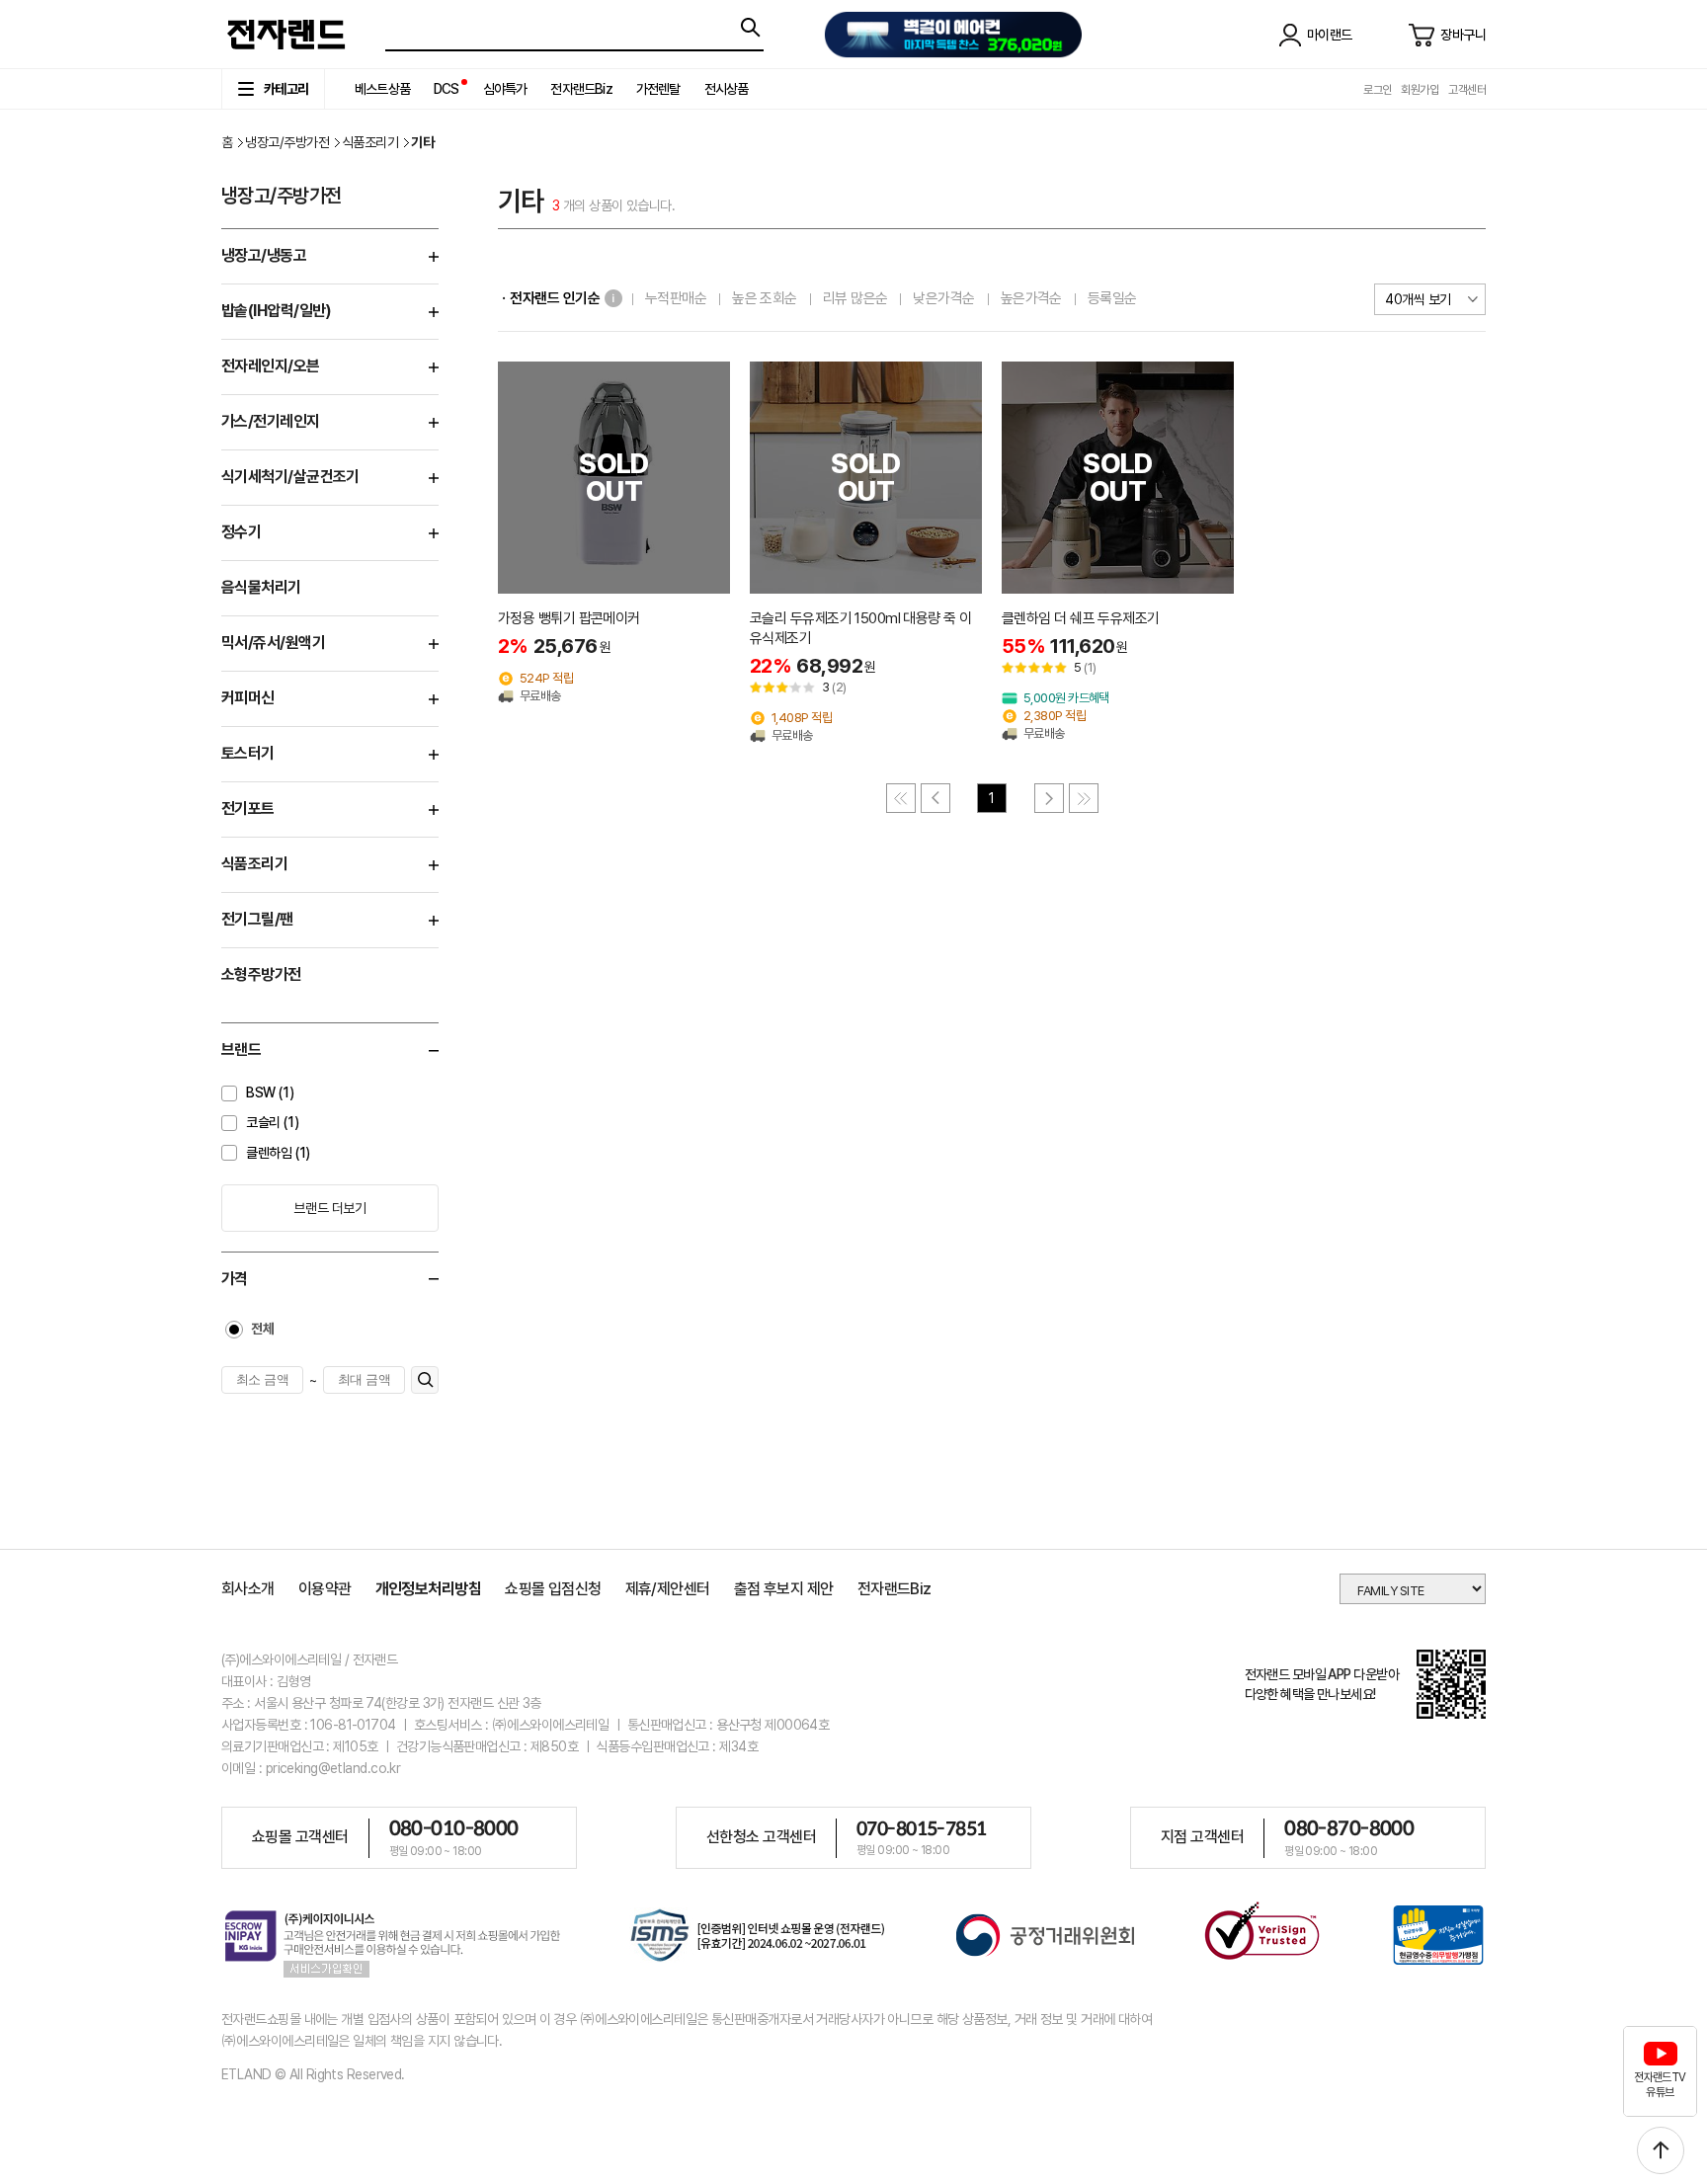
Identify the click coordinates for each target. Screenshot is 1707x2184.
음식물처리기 (261, 587)
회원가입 (1420, 90)
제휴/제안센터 (668, 1589)
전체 (262, 1329)
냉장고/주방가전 (287, 142)
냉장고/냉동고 (264, 255)
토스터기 (248, 753)
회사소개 (248, 1589)
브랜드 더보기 (329, 1208)
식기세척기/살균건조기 (290, 477)
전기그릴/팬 (257, 919)
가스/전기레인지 (271, 421)
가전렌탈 (658, 89)
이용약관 (325, 1589)
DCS (447, 89)
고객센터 (1467, 90)
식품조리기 (370, 142)
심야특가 (505, 89)
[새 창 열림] (758, 1939)
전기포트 (248, 809)
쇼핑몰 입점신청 (553, 1589)
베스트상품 (382, 89)
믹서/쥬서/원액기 (273, 643)
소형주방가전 (261, 974)
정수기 (241, 532)
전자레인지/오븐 (271, 366)
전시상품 (727, 89)
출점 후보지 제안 (784, 1589)
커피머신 (248, 698)
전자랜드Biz (581, 89)
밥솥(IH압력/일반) (277, 311)
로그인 (1377, 90)
